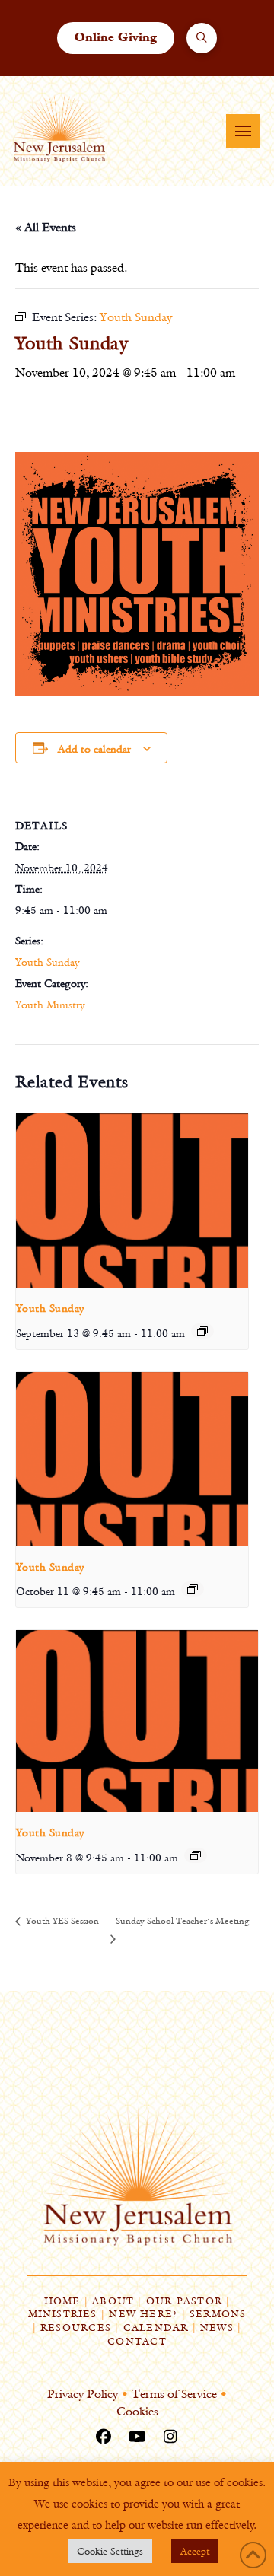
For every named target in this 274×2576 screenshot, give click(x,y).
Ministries (63, 2314)
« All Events (46, 227)
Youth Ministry (50, 1005)
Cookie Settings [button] (110, 2551)
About (113, 2301)
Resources (76, 2328)
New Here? (143, 2314)
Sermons (218, 2314)
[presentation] (132, 1200)
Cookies (137, 2411)
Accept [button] (195, 2551)
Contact (137, 2341)
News (217, 2328)
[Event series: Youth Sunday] (202, 1331)
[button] (202, 38)
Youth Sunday (47, 962)
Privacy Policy (83, 2394)
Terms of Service (174, 2394)
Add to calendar (94, 749)
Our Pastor (184, 2301)
